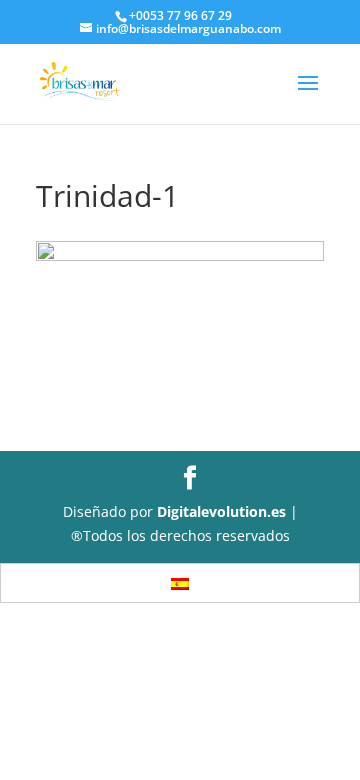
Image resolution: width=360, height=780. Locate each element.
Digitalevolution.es (221, 511)
